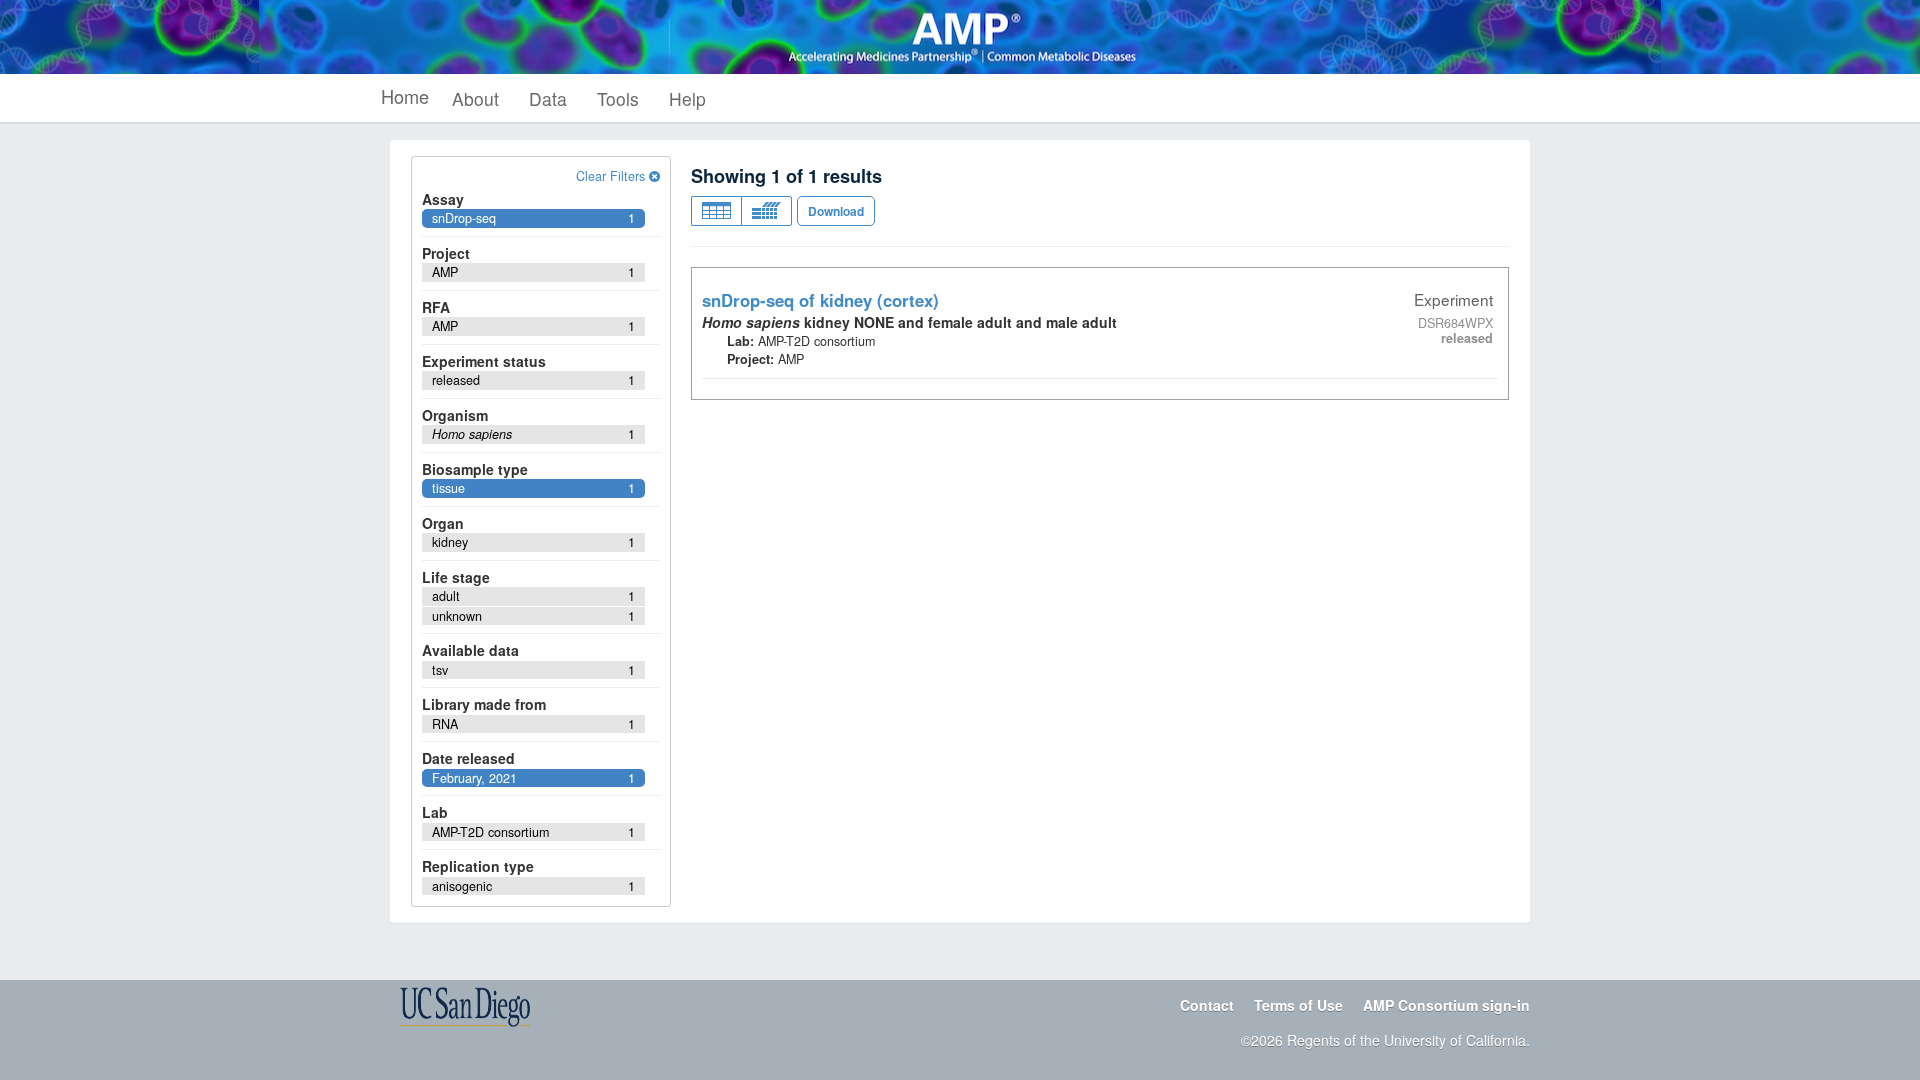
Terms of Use (1298, 1005)
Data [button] (548, 98)
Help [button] (687, 98)
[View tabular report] (716, 211)
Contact (1207, 1005)
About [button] (475, 98)
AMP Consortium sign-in (1446, 1005)
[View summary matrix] (766, 211)
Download (836, 211)
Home (405, 96)
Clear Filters (612, 176)
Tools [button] (618, 98)
